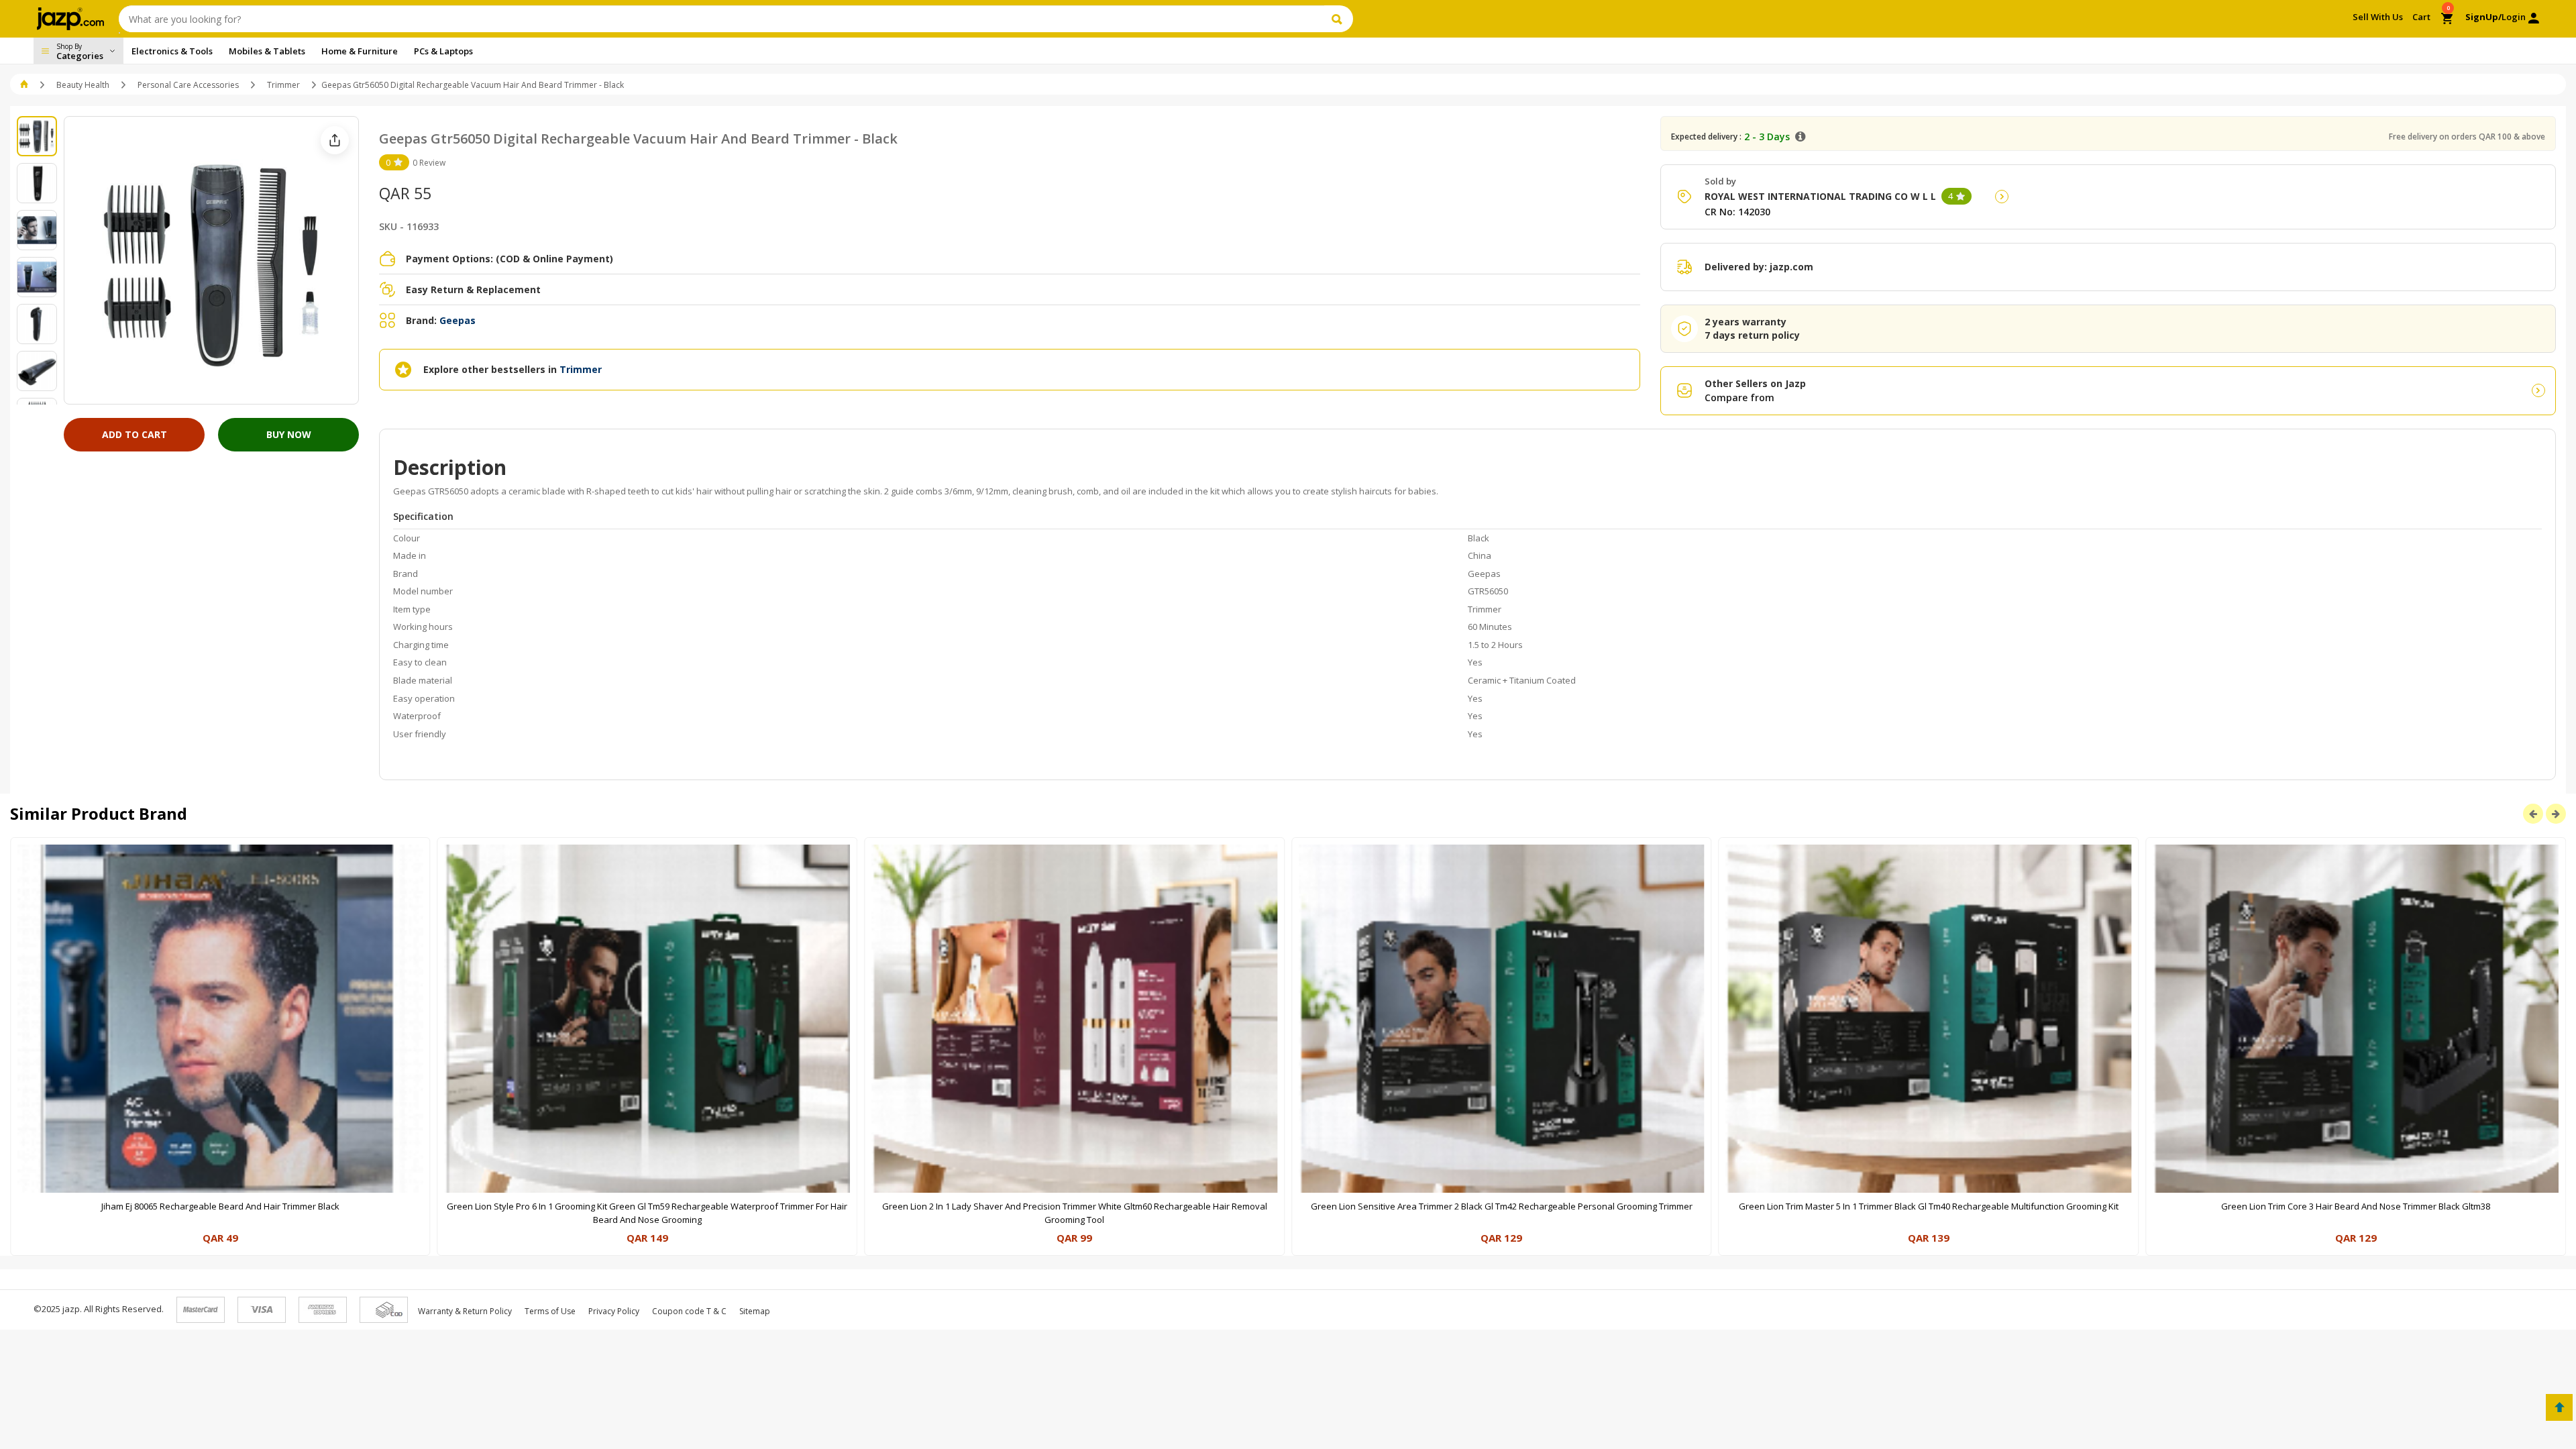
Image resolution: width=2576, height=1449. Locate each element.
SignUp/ (2483, 17)
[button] (25, 85)
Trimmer (283, 85)
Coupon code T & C (689, 1311)
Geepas (458, 320)
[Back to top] (2559, 1407)
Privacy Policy (614, 1311)
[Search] (1339, 19)
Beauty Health (83, 85)
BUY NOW (289, 434)
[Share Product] (335, 140)
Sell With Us (2378, 17)
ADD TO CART (135, 434)
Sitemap (755, 1311)
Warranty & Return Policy (465, 1311)
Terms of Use (550, 1311)
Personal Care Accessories (188, 85)
